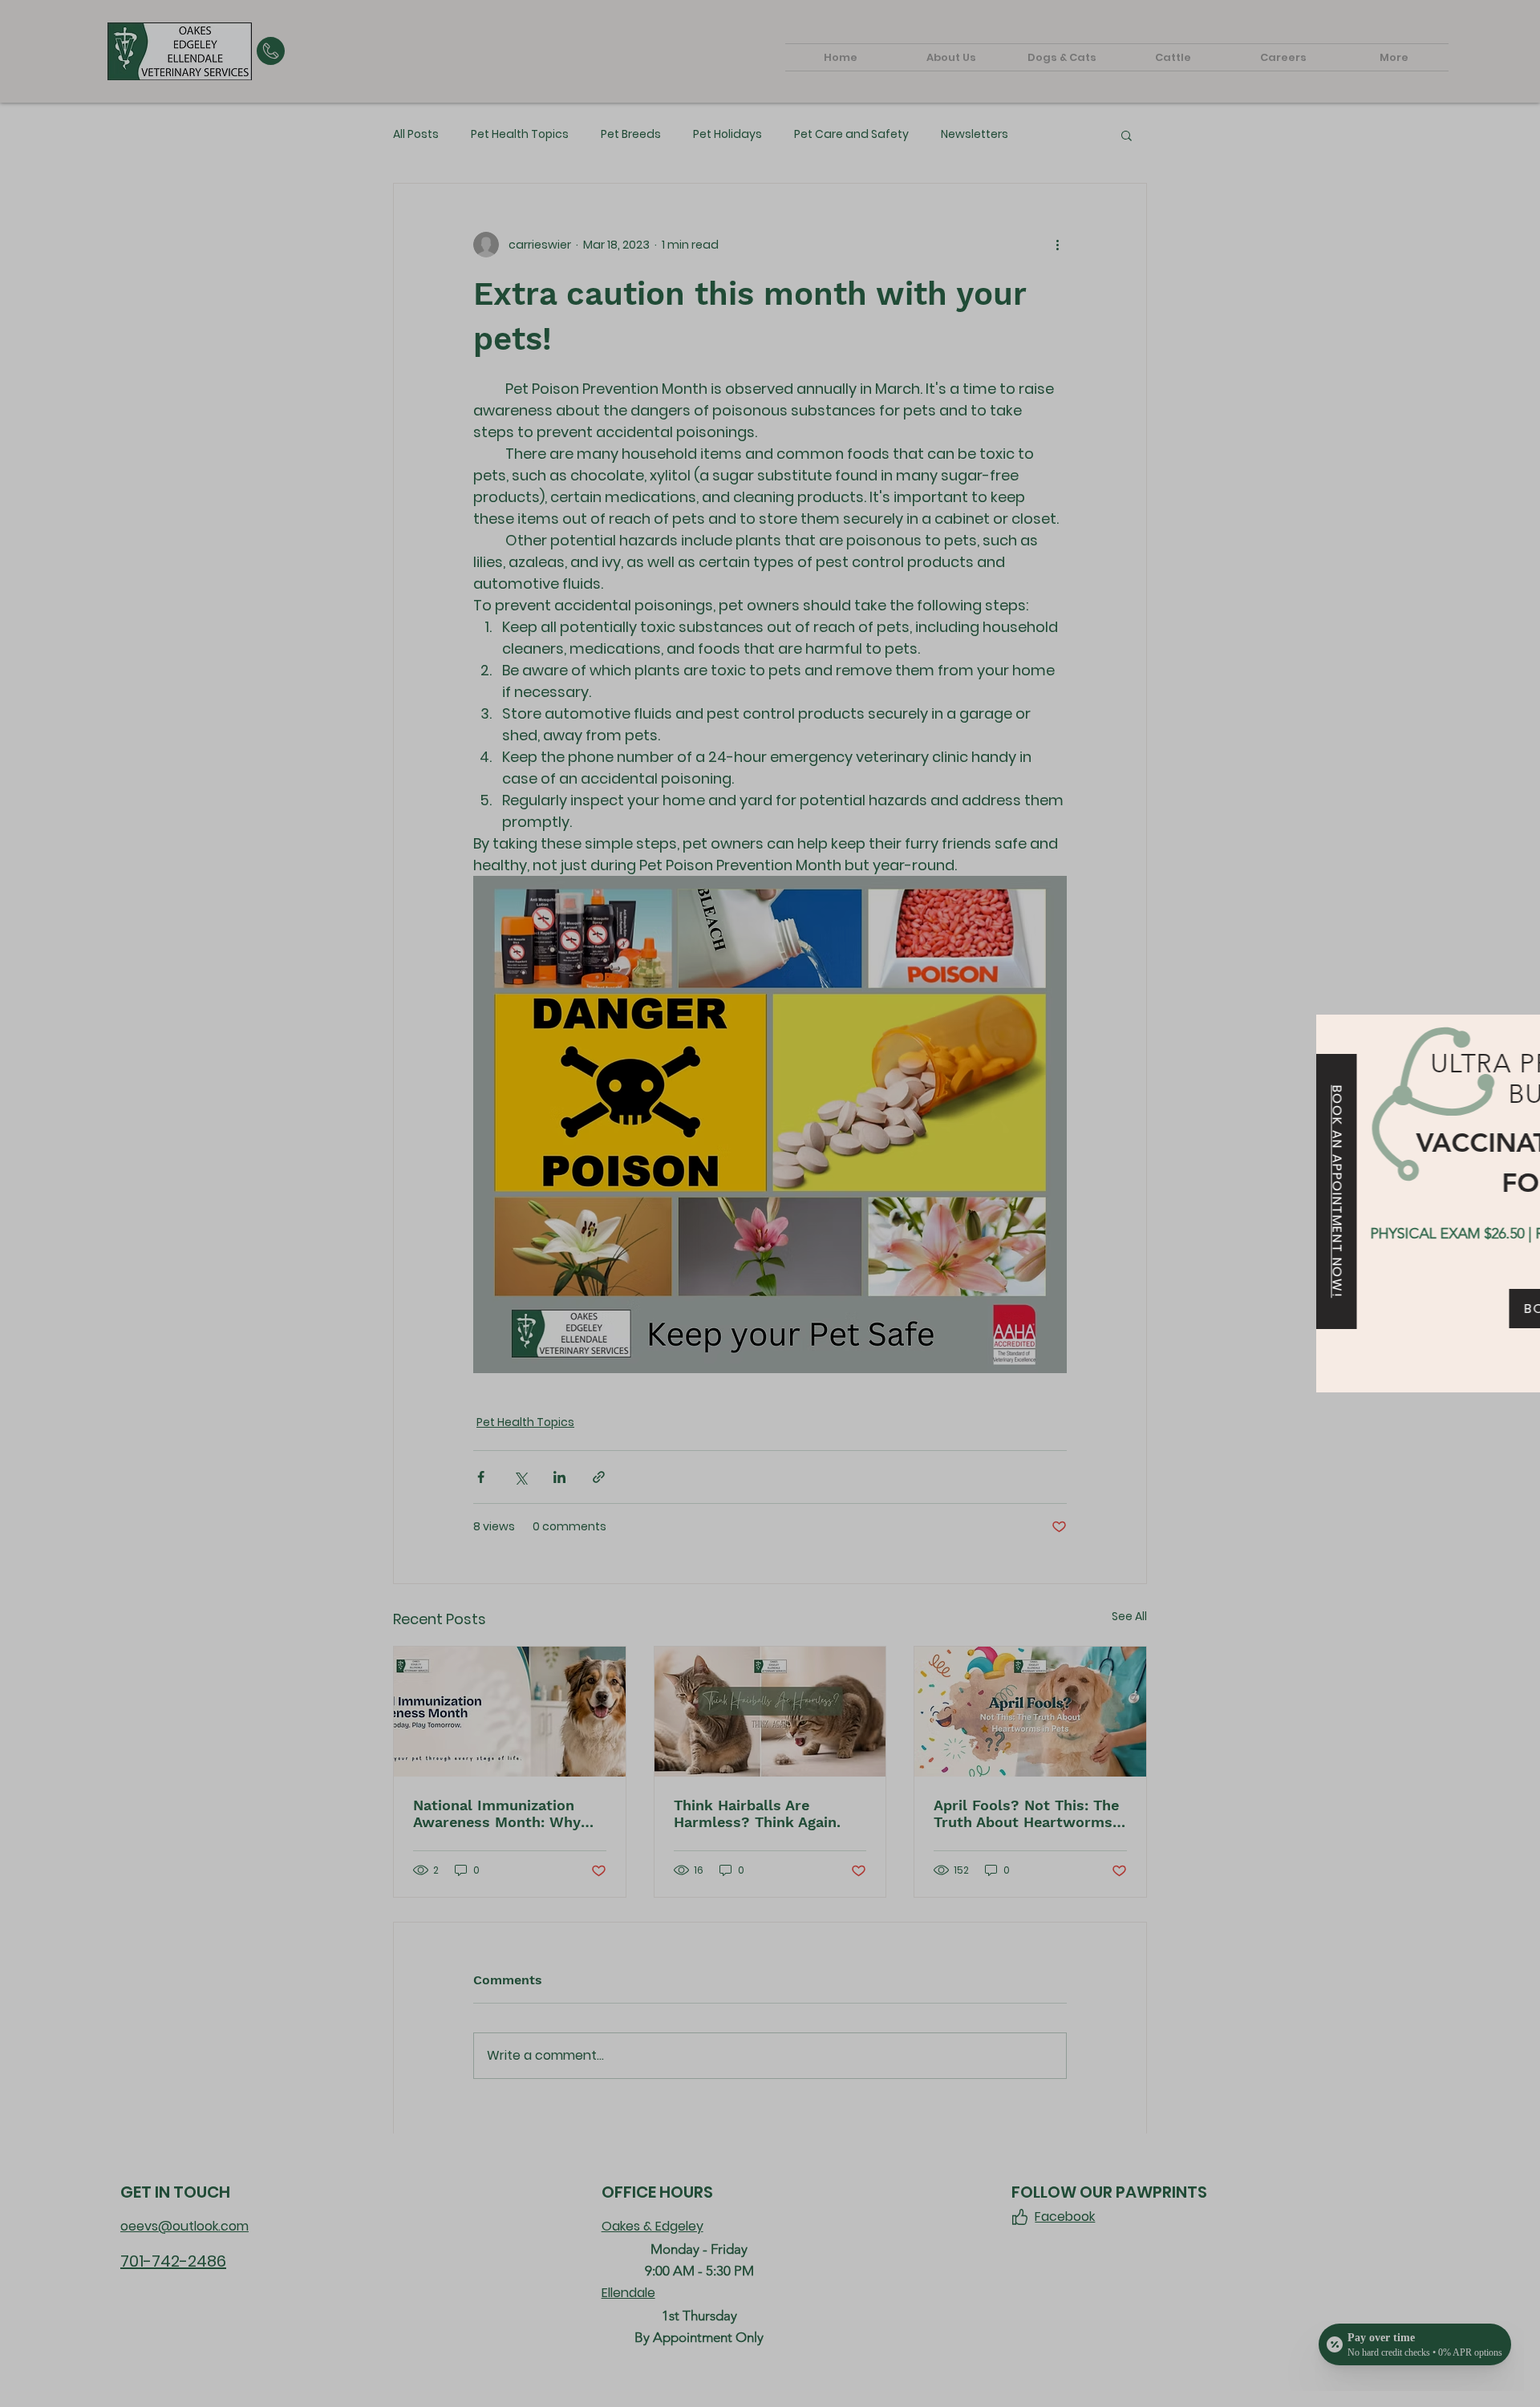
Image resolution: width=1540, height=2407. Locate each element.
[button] (1514, 1042)
